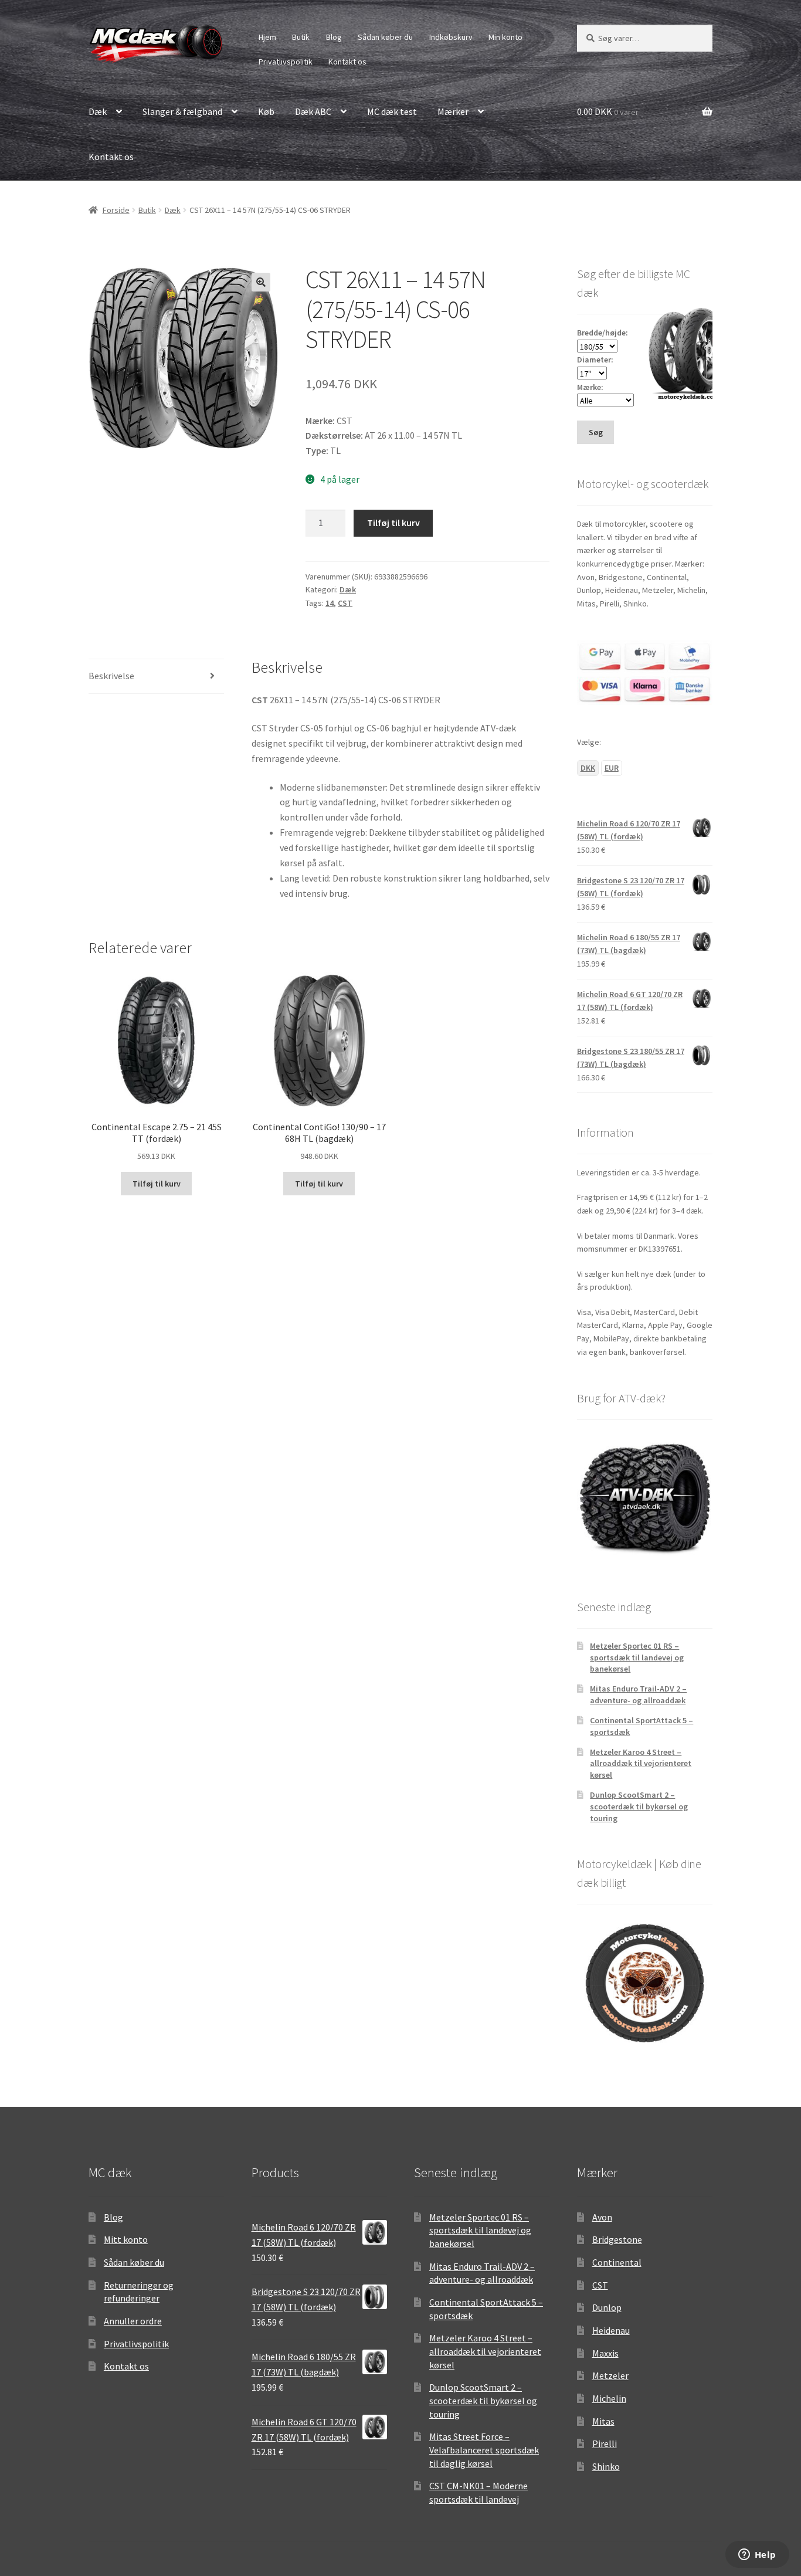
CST (345, 603)
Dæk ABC (313, 111)
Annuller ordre (133, 2321)
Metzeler (610, 2375)
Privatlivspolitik (286, 62)
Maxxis (605, 2353)
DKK (588, 768)
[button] (261, 282)
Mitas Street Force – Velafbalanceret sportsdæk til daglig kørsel (484, 2450)
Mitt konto (126, 2239)
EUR (612, 768)
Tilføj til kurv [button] (157, 1184)
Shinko (606, 2466)
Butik (301, 37)
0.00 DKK (608, 111)
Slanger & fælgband (182, 111)
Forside (116, 210)
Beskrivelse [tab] (111, 676)
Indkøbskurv (451, 37)
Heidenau (611, 2330)
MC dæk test (392, 111)
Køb (266, 111)
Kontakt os (347, 62)
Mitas (603, 2421)
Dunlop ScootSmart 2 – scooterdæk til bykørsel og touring (639, 1806)
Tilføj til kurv (393, 523)
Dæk (98, 111)
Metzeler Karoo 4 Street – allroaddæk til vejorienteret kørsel (641, 1764)
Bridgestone (617, 2239)
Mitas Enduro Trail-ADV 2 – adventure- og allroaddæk (638, 1694)
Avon (602, 2217)
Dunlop (607, 2307)
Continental (617, 2262)
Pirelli (605, 2443)
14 (330, 603)
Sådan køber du (385, 37)
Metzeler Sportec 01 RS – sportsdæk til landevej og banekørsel (637, 1658)
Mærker (453, 111)
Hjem (267, 37)
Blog (334, 37)
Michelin (609, 2398)
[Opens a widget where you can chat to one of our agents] (757, 2555)
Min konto (505, 37)
